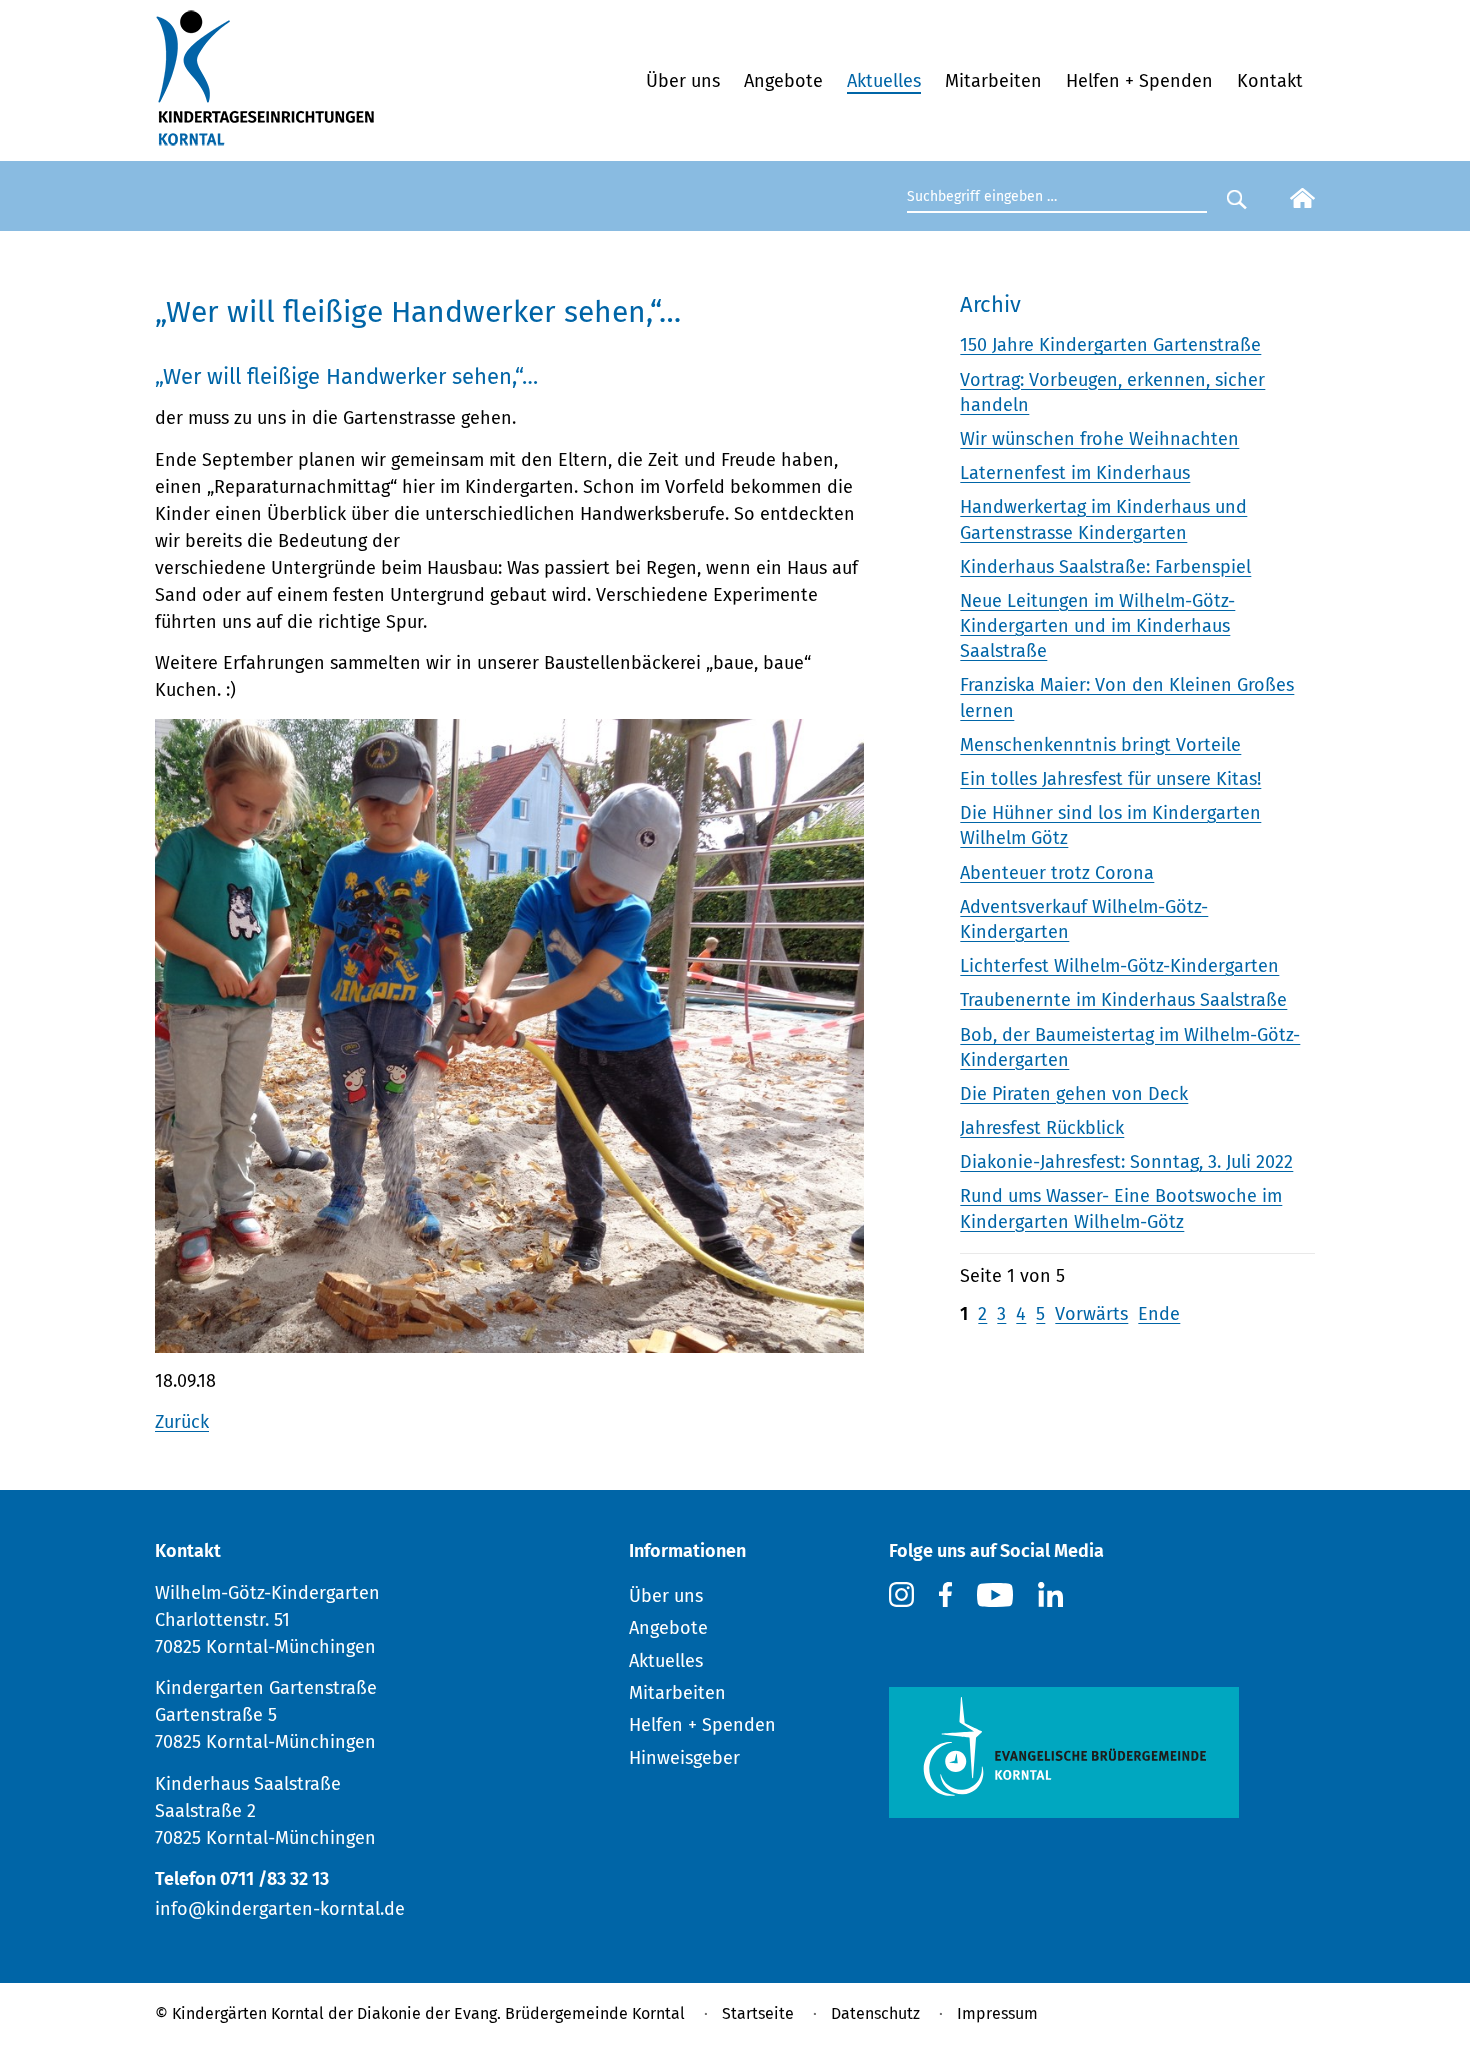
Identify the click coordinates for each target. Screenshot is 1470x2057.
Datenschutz (875, 2013)
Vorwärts (1091, 1314)
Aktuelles (884, 81)
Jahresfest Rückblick (1042, 1128)
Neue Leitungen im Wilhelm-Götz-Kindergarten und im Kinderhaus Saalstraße (1097, 626)
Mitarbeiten (993, 81)
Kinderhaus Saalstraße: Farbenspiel (1105, 567)
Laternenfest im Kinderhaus (1075, 473)
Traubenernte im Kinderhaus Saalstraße (1123, 1000)
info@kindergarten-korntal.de (280, 1909)
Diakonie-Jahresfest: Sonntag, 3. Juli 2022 (1126, 1162)
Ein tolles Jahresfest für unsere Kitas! (1110, 779)
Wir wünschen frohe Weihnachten (1099, 439)
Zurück (182, 1422)
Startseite (758, 2013)
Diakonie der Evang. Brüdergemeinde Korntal (521, 2013)
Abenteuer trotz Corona (1057, 873)
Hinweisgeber (684, 1758)
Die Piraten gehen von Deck (1074, 1094)
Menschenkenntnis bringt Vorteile (1100, 745)
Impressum (997, 2013)
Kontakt (1270, 81)
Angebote (783, 81)
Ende (1159, 1314)
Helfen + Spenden (1139, 81)
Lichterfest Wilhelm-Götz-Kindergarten (1119, 966)
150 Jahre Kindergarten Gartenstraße (1110, 345)
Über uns (683, 81)
